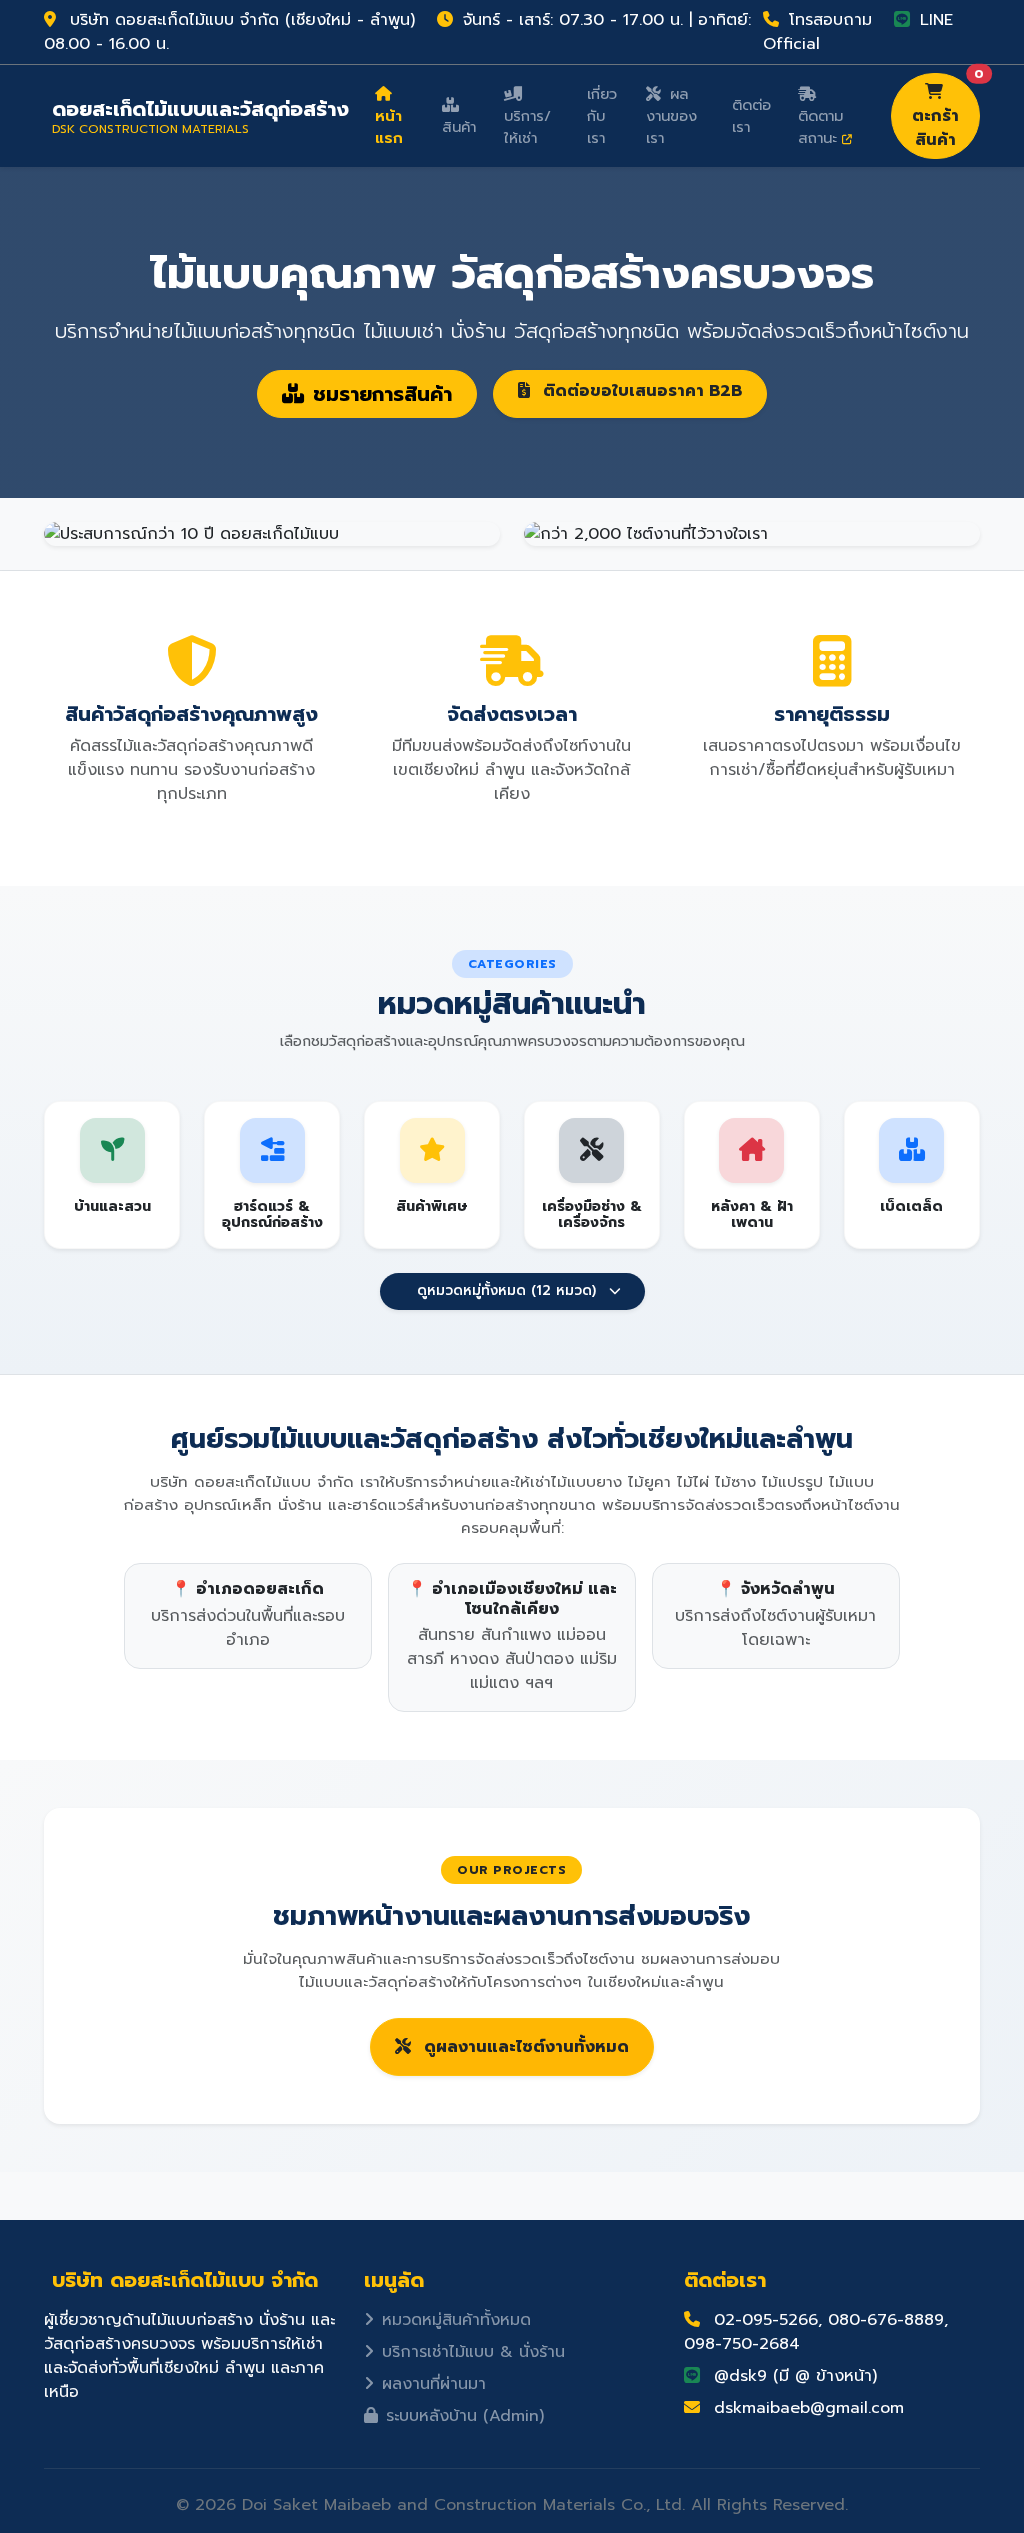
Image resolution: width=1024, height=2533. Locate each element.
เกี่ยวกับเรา (602, 116)
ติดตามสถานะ (820, 127)
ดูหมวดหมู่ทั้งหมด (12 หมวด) (506, 1290)
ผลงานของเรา (671, 116)
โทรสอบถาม (827, 20)
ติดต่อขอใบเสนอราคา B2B (640, 391)
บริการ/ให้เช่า (527, 127)
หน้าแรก (389, 127)
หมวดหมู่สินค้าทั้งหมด (456, 2320)
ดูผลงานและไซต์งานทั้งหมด (524, 2047)
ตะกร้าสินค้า (946, 112)
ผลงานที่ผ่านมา (434, 2384)
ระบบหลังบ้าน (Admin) (465, 2416)
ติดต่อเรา (751, 116)
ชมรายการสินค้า (382, 394)
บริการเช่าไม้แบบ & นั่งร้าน (473, 2352)
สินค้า (459, 127)
